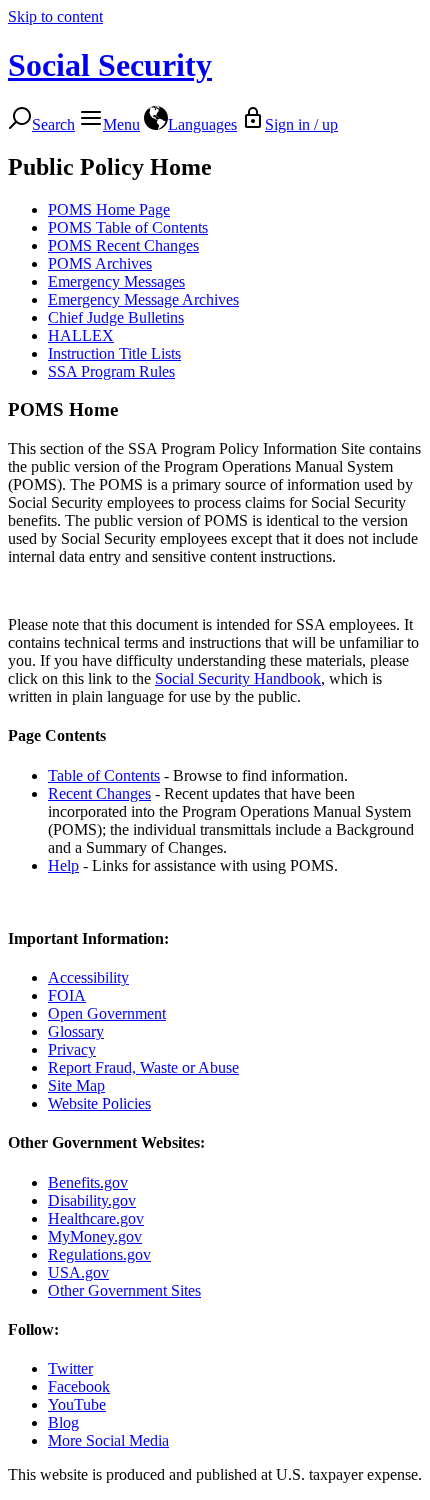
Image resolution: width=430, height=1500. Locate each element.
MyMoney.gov (95, 1236)
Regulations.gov (99, 1254)
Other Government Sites (124, 1290)
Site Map (76, 1085)
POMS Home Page (109, 209)
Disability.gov (92, 1200)
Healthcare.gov (96, 1218)
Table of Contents (104, 775)
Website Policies (99, 1103)
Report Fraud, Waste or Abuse (143, 1067)
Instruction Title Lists (114, 353)
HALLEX (81, 335)
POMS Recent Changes (123, 245)
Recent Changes (99, 793)
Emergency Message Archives (143, 299)
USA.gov (78, 1272)
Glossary (76, 1031)
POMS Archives (100, 263)
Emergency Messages (116, 281)
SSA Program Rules (111, 371)
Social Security (110, 65)
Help (63, 865)
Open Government (107, 1013)
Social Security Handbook (238, 678)
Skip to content (55, 16)
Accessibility (88, 977)
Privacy (72, 1049)
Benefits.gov (88, 1182)
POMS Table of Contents (128, 227)
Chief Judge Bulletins (116, 317)
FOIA (67, 995)
